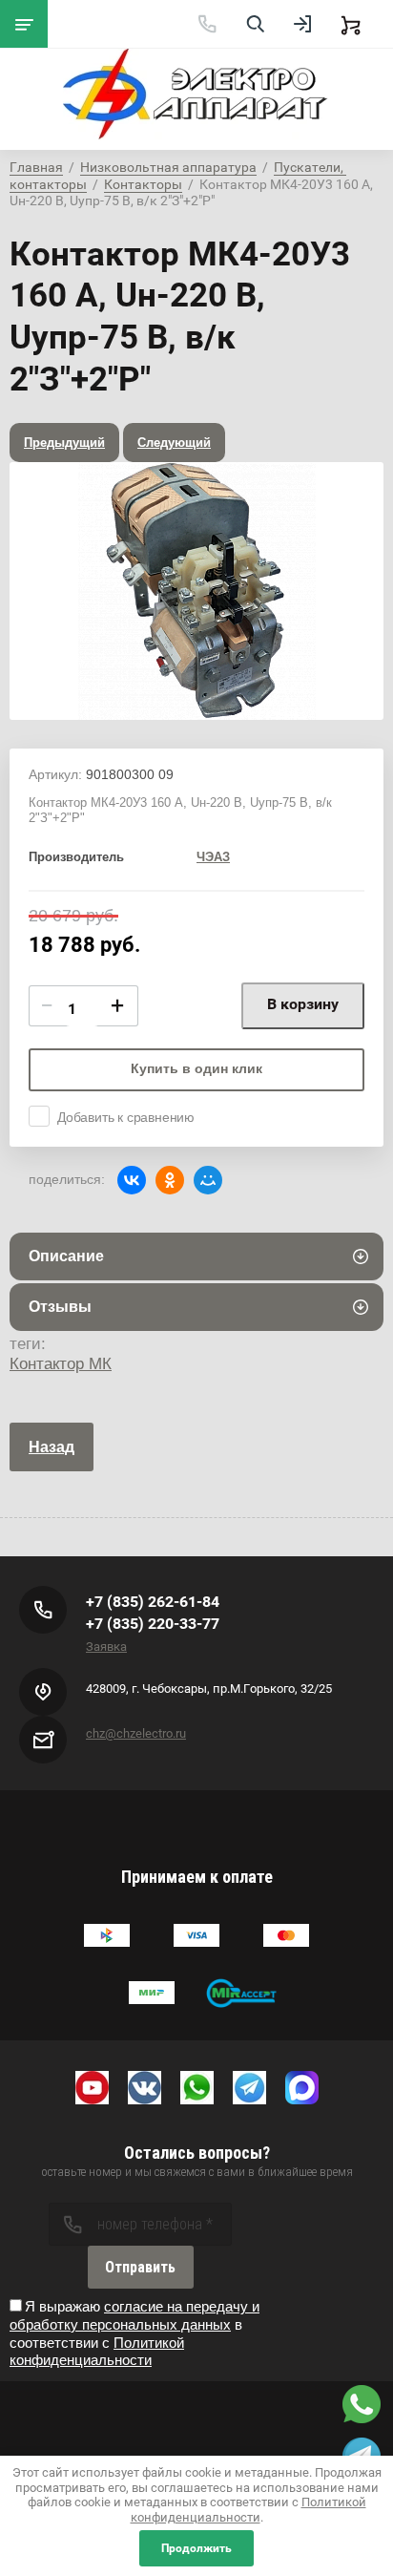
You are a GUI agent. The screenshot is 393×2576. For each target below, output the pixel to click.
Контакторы (143, 184)
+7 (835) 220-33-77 (153, 1624)
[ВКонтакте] (132, 1180)
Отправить (140, 2267)
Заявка (106, 1647)
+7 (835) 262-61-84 (153, 1602)
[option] (196, 591)
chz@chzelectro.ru (136, 1733)
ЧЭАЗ (213, 857)
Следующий (174, 443)
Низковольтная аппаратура (168, 167)
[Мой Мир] (208, 1180)
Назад (52, 1447)
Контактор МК (61, 1364)
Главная (36, 167)
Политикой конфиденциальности (97, 2352)
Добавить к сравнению (126, 1117)
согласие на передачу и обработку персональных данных (134, 2315)
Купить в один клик (196, 1068)
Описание (66, 1256)
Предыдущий (64, 443)
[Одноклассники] (170, 1180)
